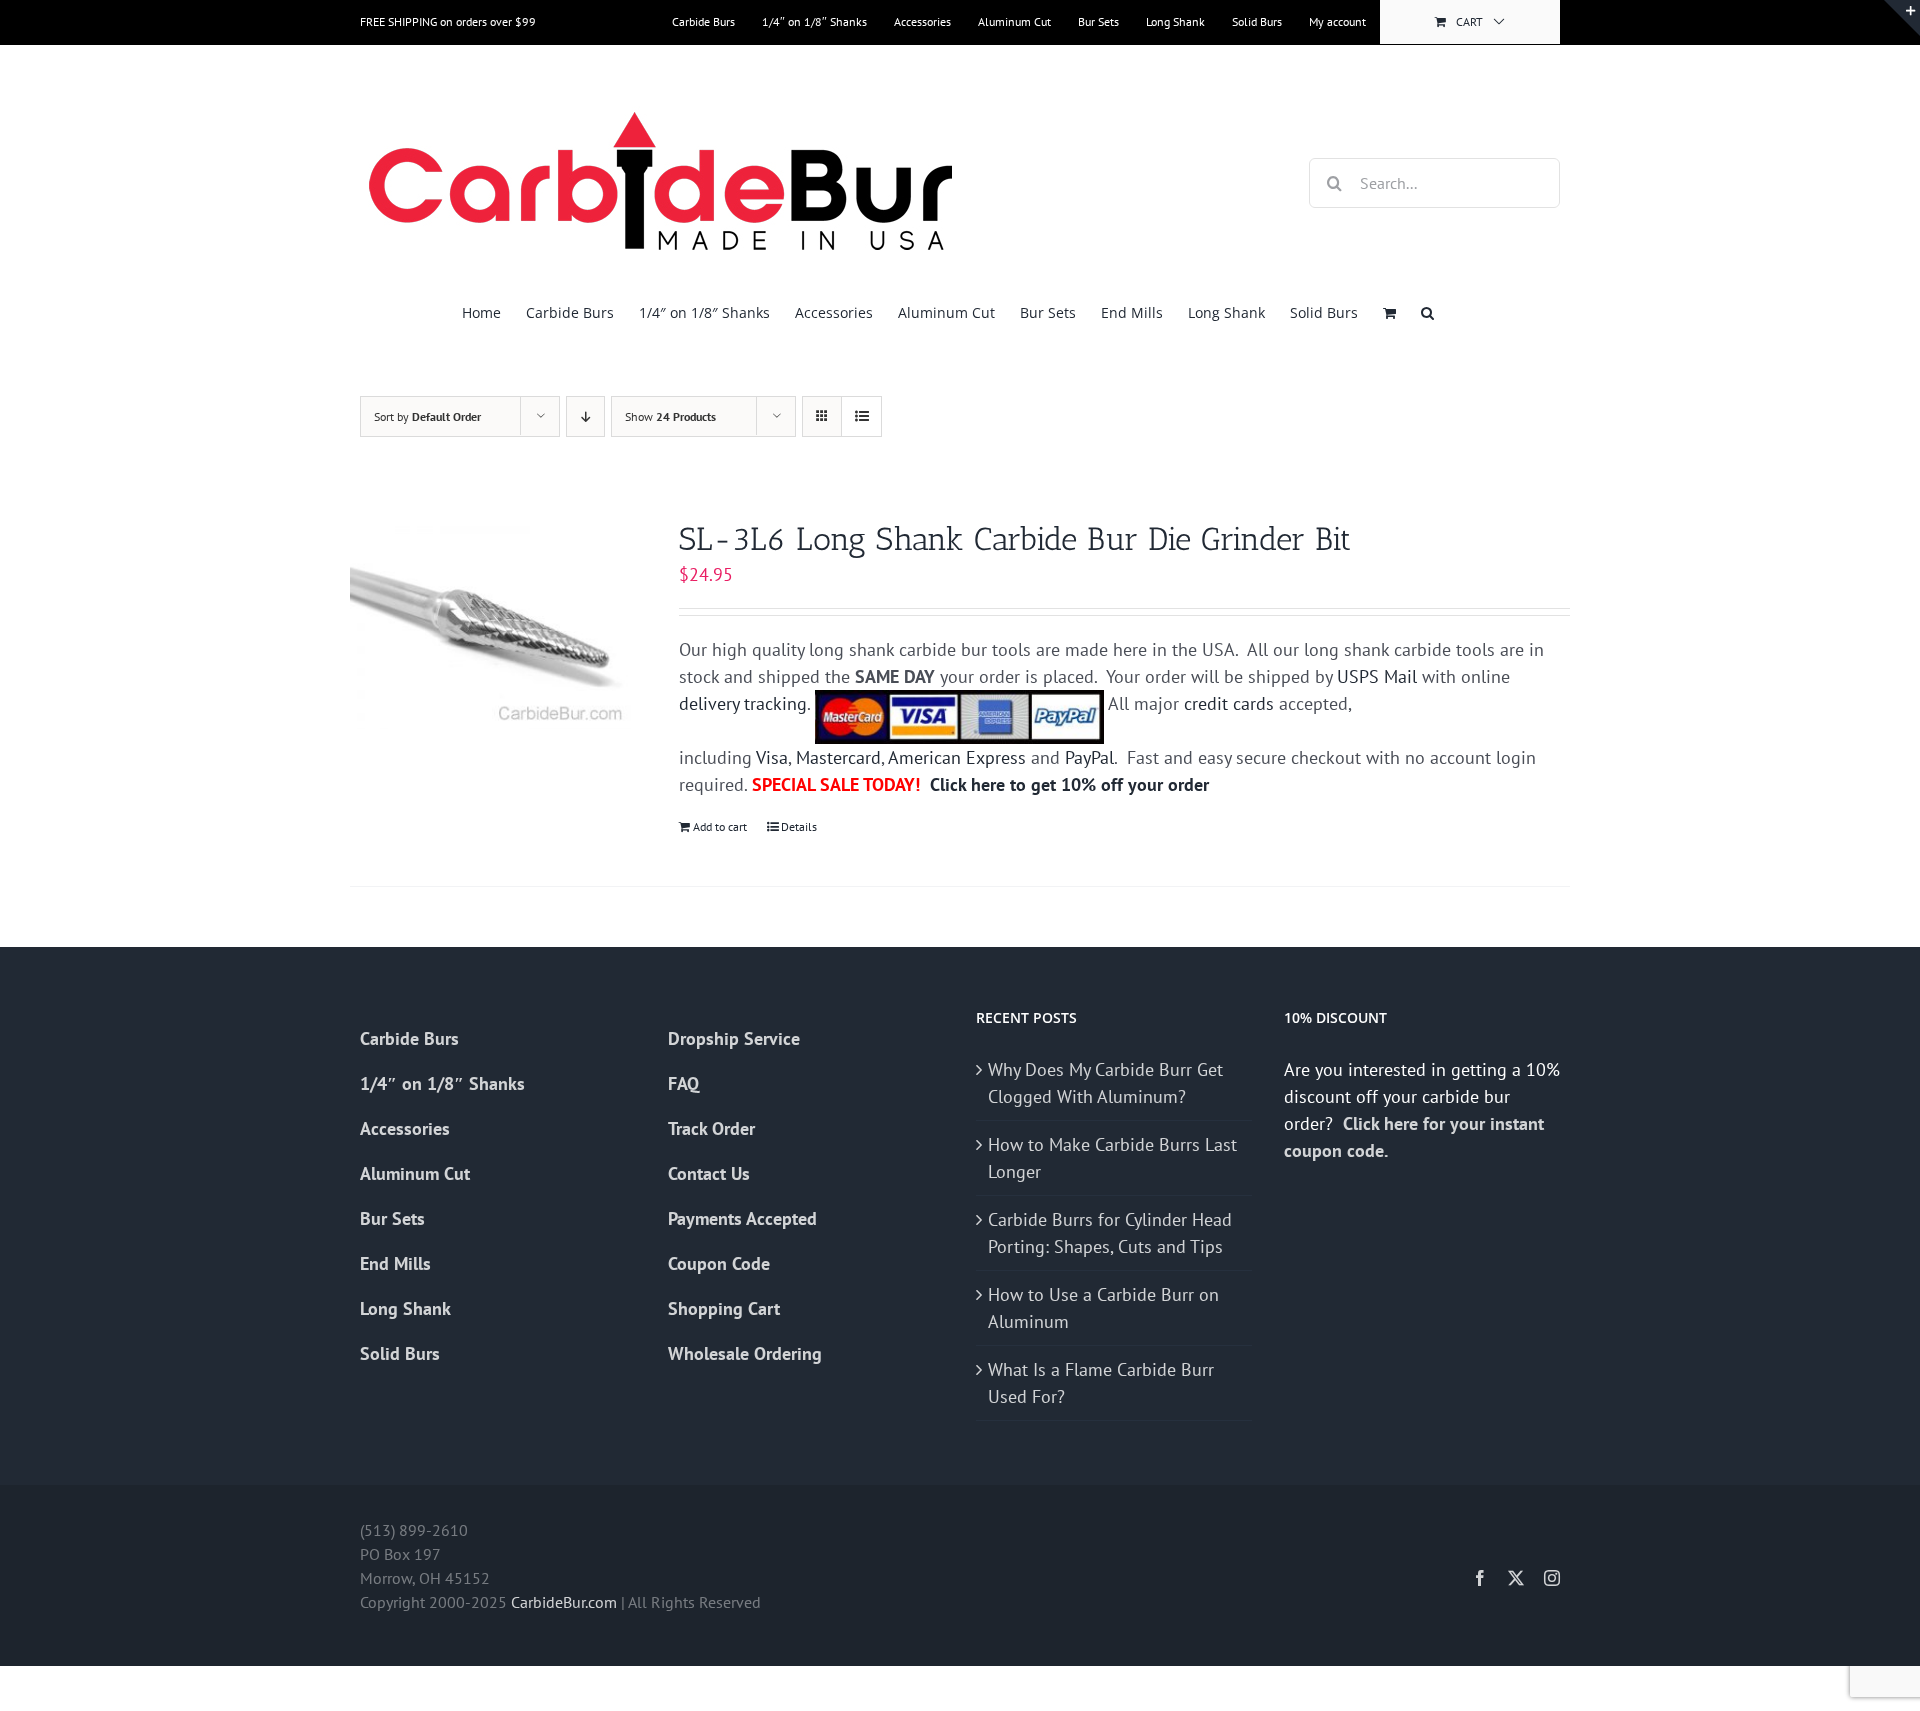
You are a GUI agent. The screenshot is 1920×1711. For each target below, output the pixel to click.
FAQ (683, 1083)
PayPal (1089, 757)
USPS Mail (1377, 676)
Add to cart (720, 826)
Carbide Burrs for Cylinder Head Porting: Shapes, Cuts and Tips (1110, 1233)
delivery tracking (743, 703)
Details (799, 826)
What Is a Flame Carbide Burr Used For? (1101, 1383)
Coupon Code (719, 1263)
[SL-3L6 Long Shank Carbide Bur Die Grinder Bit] (490, 624)
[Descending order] (585, 416)
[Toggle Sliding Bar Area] (1902, 18)
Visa (772, 757)
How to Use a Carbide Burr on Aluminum (1103, 1308)
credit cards (1229, 703)
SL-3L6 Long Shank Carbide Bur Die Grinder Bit (1015, 539)
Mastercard (838, 757)
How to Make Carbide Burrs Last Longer (1112, 1158)
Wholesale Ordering (745, 1353)
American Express (957, 757)
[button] (1427, 312)
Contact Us (709, 1173)
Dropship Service (734, 1038)
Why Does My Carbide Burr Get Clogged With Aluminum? (1105, 1083)
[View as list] (861, 416)
